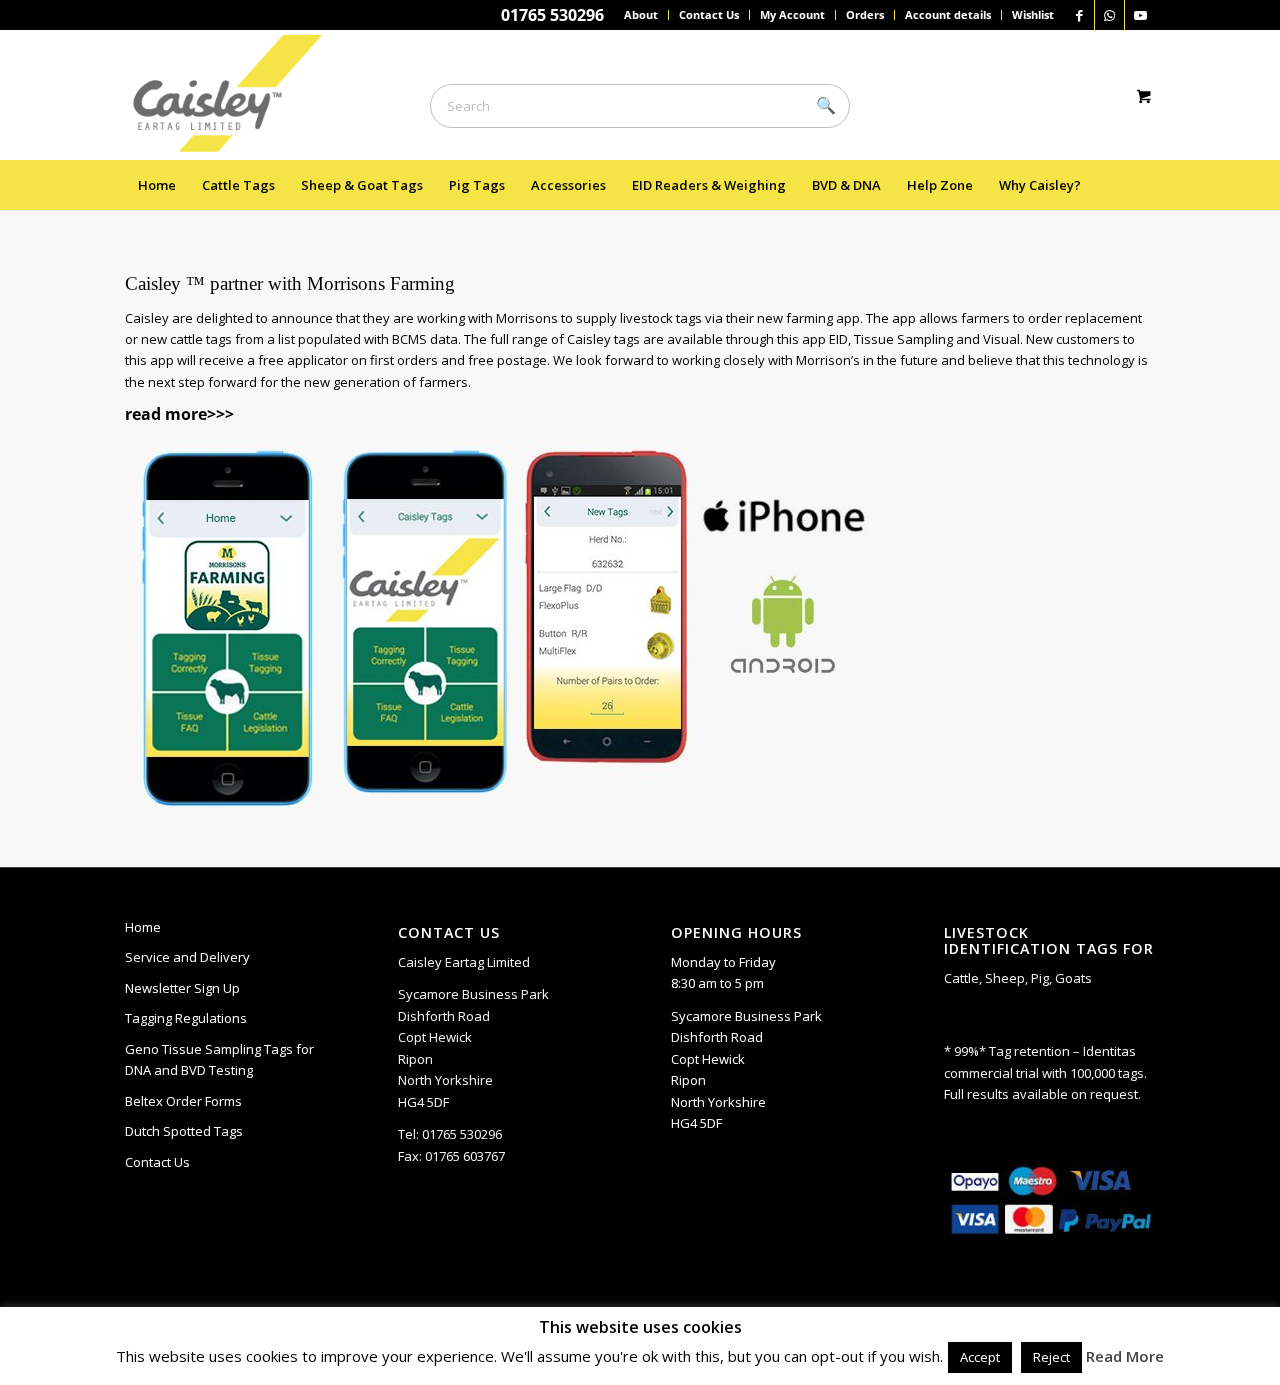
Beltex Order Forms (183, 1101)
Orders (865, 14)
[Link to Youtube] (1140, 15)
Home (143, 927)
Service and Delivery (187, 957)
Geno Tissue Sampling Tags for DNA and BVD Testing (219, 1059)
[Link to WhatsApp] (1109, 15)
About (641, 14)
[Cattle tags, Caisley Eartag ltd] (236, 95)
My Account (792, 14)
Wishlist (1033, 14)
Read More (1125, 1356)
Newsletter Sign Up (182, 988)
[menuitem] (641, 15)
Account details (948, 14)
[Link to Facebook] (1079, 15)
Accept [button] (980, 1357)
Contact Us (709, 14)
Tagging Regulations (186, 1018)
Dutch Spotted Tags (184, 1131)
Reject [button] (1051, 1357)
